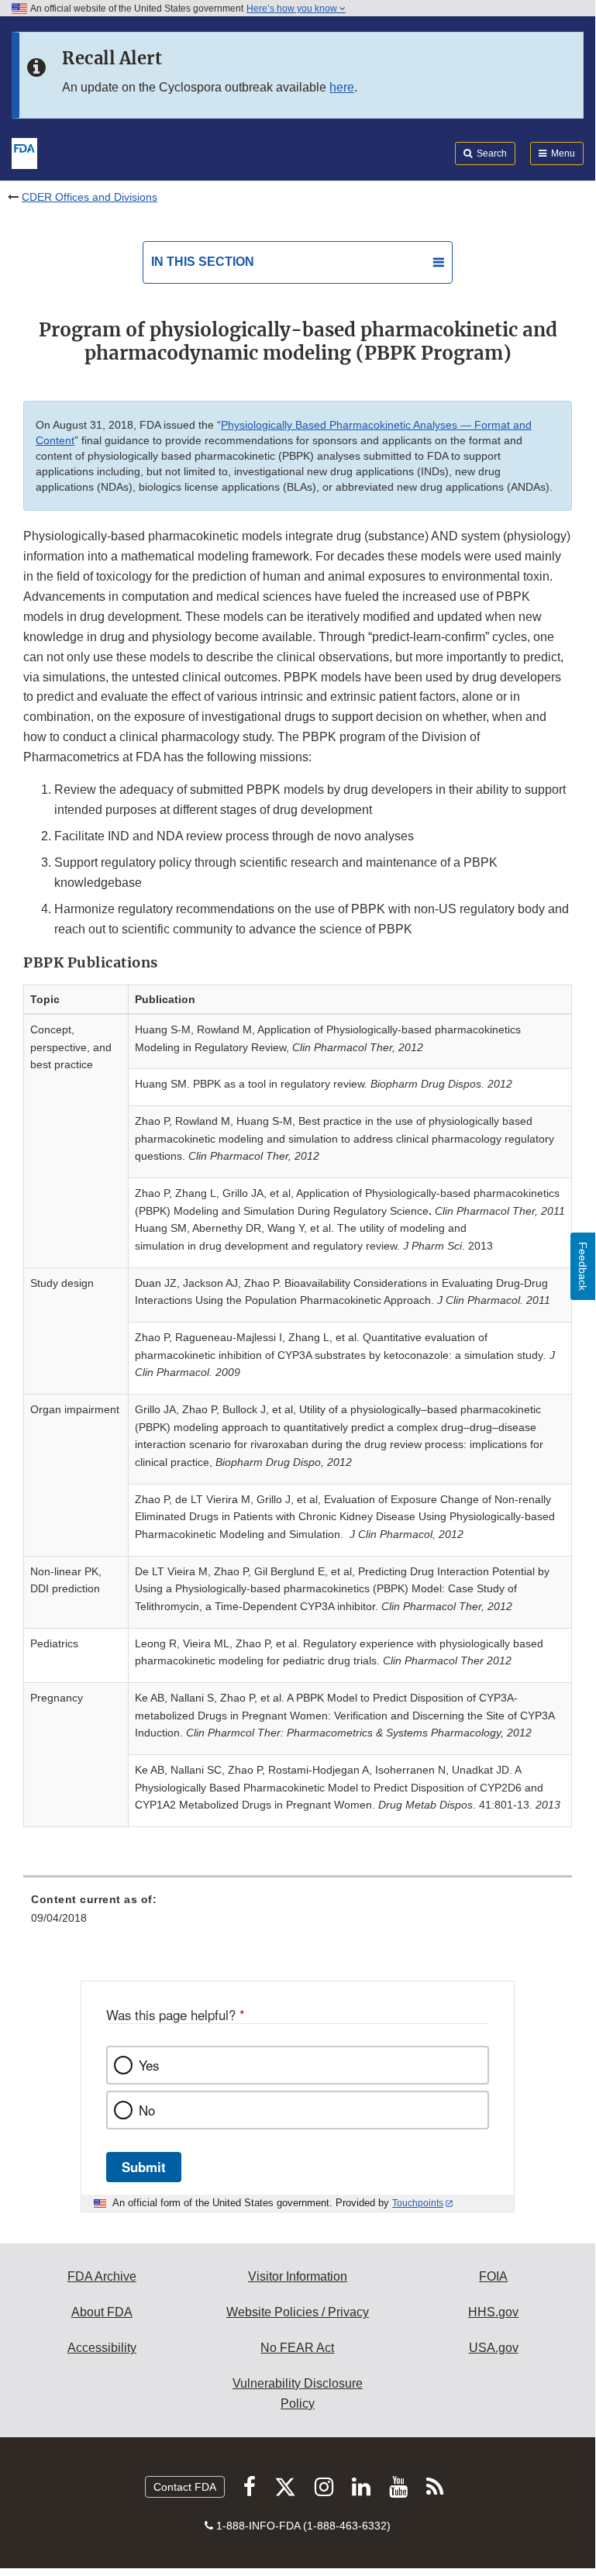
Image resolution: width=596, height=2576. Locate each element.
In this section (203, 262)
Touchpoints (418, 2203)
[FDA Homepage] (24, 152)
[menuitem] (298, 1914)
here (342, 87)
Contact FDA (185, 2487)
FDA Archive (102, 2276)
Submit (144, 2167)
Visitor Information (298, 2276)
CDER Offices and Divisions (90, 197)
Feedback (583, 1266)
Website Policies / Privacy (298, 2312)
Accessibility (102, 2348)
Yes (149, 2065)
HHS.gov (493, 2312)
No (147, 2110)
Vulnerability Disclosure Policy (298, 2393)
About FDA (102, 2312)
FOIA (493, 2276)
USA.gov (494, 2348)
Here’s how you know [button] (293, 9)
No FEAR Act (297, 2348)
